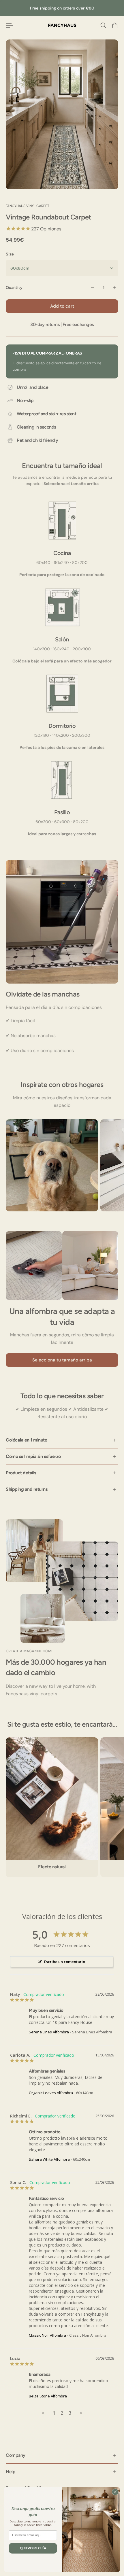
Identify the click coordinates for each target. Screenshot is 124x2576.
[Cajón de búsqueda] (103, 25)
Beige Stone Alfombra (48, 2396)
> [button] (81, 2413)
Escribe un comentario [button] (65, 1962)
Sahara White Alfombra (49, 2159)
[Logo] (62, 25)
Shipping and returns (27, 1489)
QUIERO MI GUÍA (33, 2548)
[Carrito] (115, 25)
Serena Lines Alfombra (49, 2032)
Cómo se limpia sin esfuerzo (33, 1456)
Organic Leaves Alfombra (51, 2093)
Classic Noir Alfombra (47, 2335)
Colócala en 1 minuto (26, 1440)
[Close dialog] (115, 2492)
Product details (21, 1473)
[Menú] (9, 25)
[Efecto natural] (52, 1807)
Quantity (14, 288)
